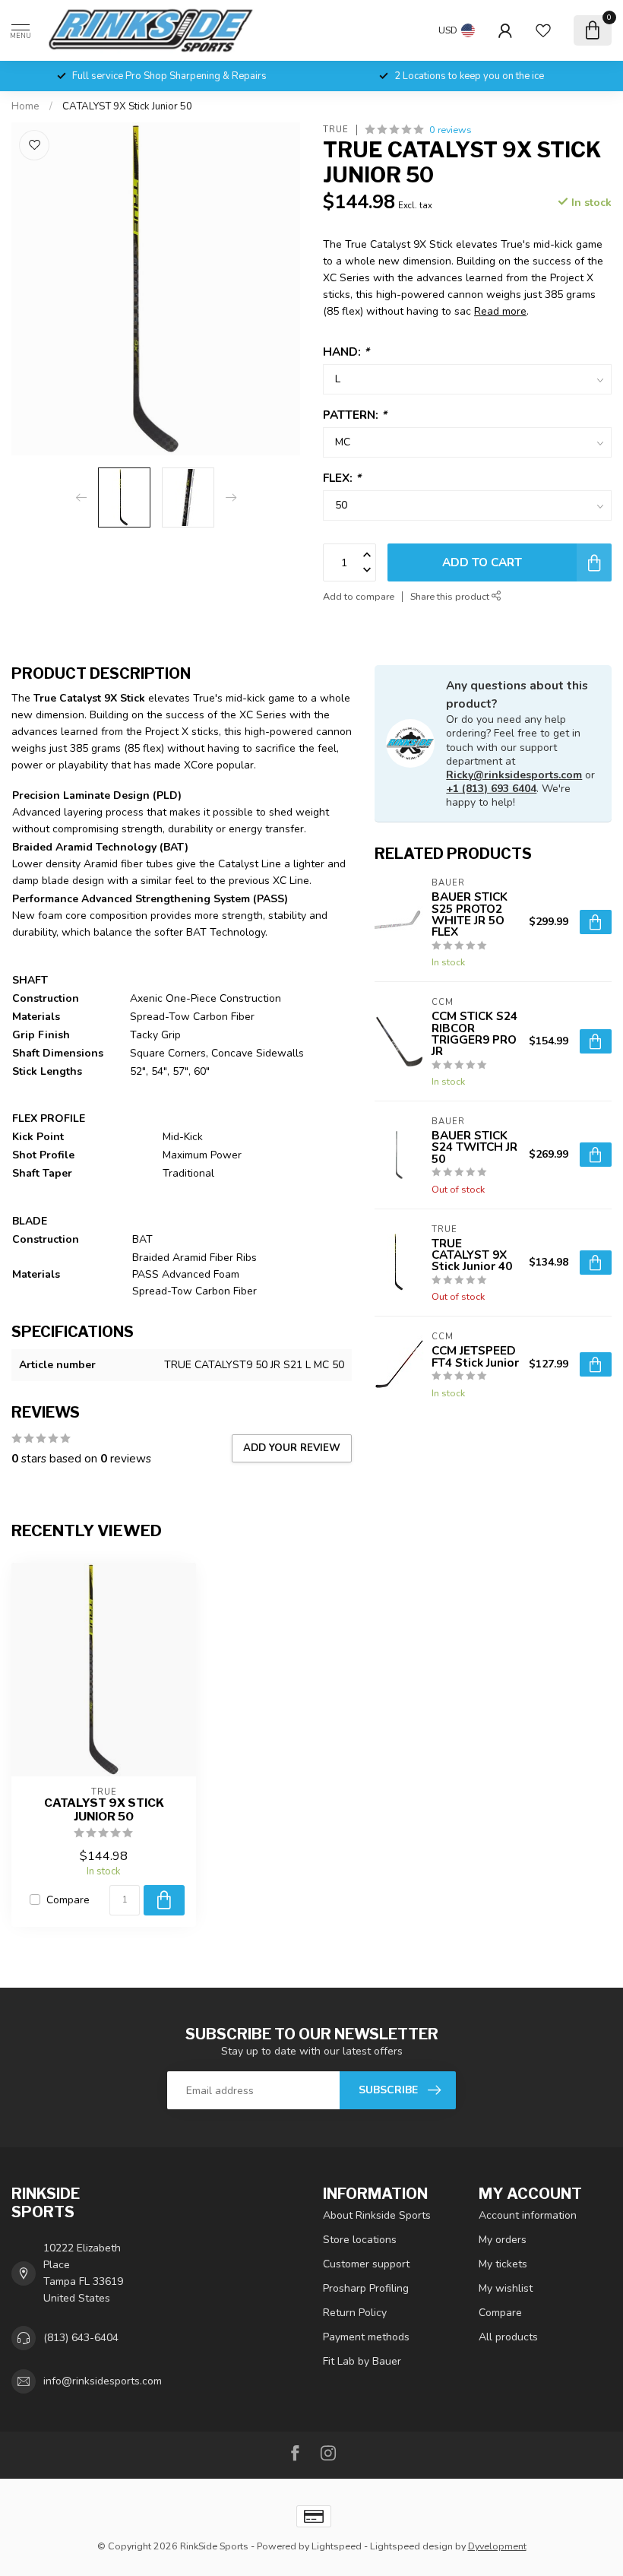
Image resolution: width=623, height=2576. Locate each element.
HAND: (346, 352)
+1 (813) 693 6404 (491, 789)
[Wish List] (543, 30)
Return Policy (355, 2313)
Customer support (366, 2264)
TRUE (336, 130)
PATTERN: (355, 415)
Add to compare (359, 596)
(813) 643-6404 (81, 2338)
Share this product (451, 596)
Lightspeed (337, 2546)
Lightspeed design (411, 2546)
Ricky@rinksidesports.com (514, 775)
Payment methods (366, 2337)
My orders (503, 2240)
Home (25, 106)
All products (508, 2337)
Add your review (292, 1448)
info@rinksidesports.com (103, 2381)
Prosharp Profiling (366, 2288)
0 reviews (451, 130)
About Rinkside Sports (377, 2215)
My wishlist (506, 2288)
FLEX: (342, 478)
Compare (68, 1900)
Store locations (360, 2240)
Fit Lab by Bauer (362, 2361)
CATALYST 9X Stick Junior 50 (127, 106)
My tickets (503, 2264)
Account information (528, 2215)
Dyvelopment (497, 2546)
